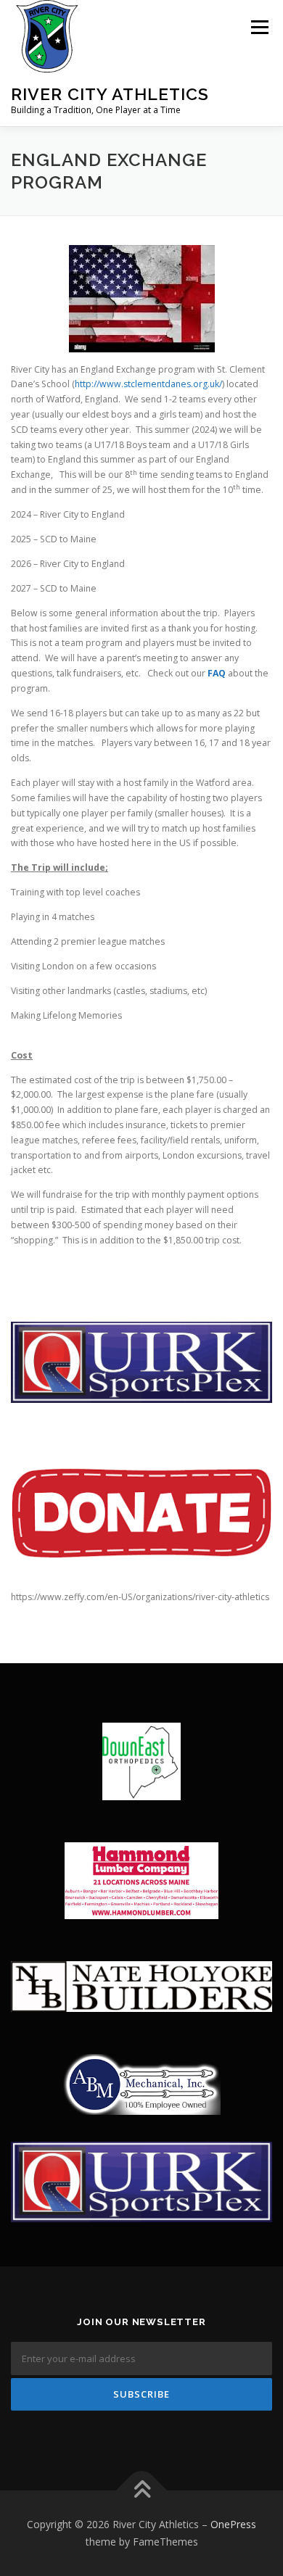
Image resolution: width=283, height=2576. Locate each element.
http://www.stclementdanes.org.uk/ (148, 384)
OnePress (233, 2524)
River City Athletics (110, 94)
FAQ (217, 673)
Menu (259, 27)
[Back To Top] (142, 2491)
